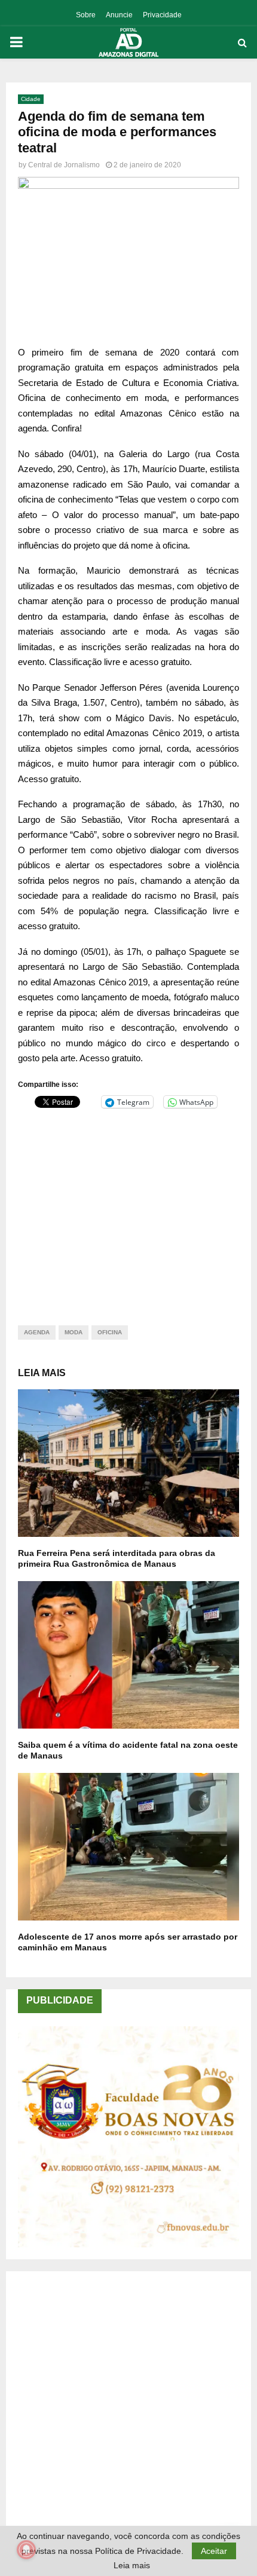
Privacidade (162, 15)
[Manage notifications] (26, 2550)
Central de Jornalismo (64, 165)
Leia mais (132, 2565)
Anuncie (119, 15)
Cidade (31, 99)
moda (74, 1332)
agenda (37, 1332)
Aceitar (214, 2551)
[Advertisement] (128, 1209)
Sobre (86, 15)
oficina (110, 1332)
